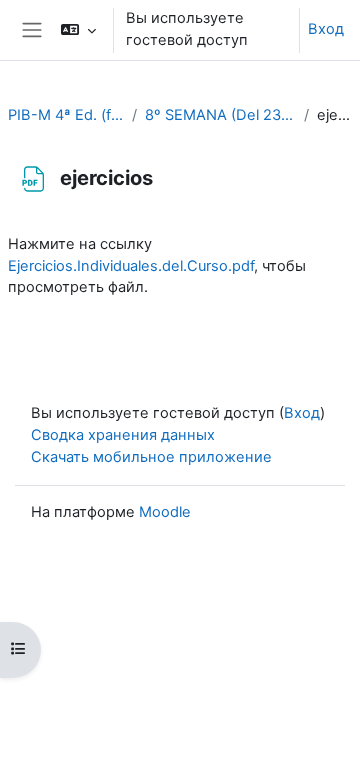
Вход (326, 29)
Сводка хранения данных (123, 435)
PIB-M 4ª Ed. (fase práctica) (66, 115)
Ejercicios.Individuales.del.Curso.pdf (131, 266)
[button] (78, 30)
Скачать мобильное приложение (151, 457)
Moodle (165, 512)
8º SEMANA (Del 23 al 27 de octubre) (220, 115)
